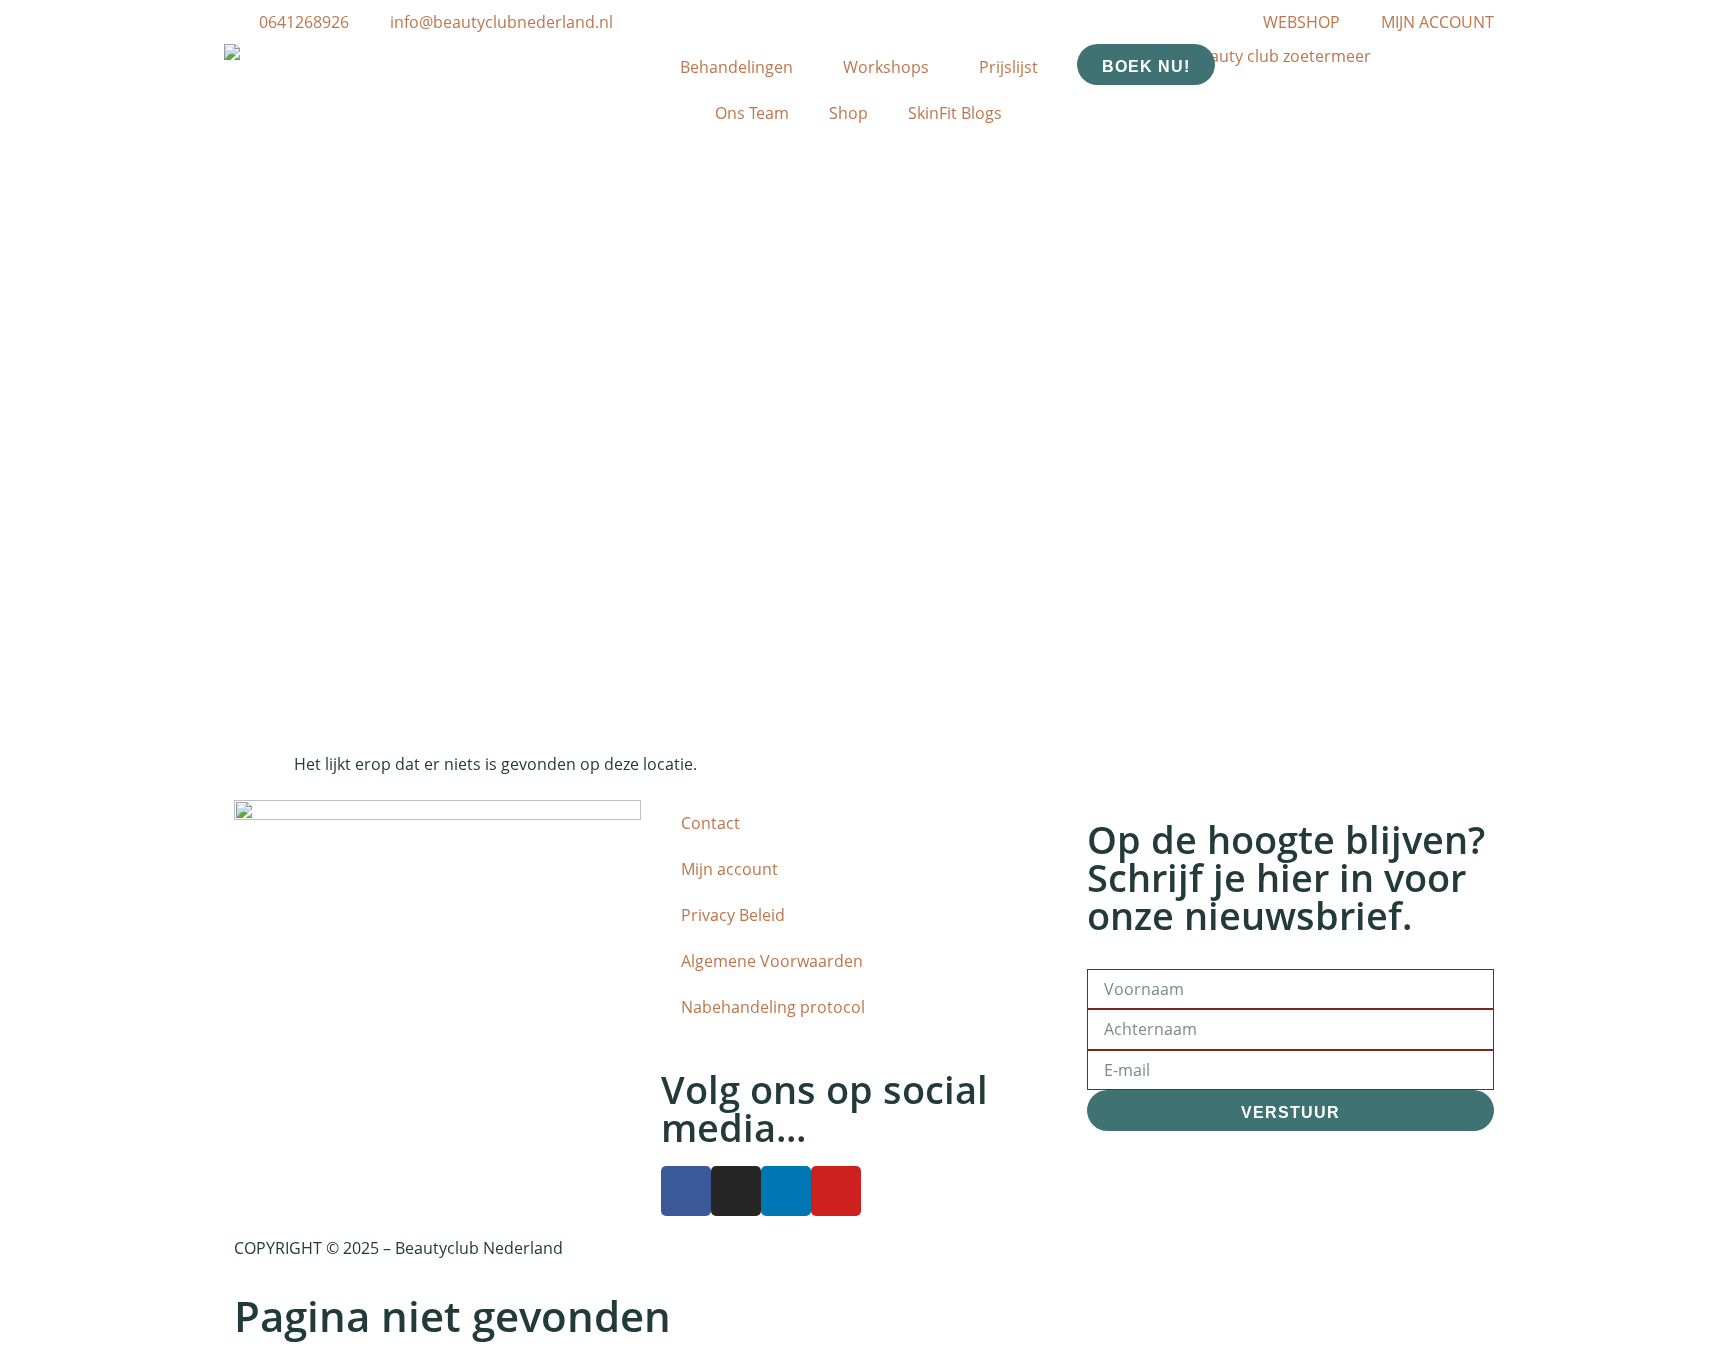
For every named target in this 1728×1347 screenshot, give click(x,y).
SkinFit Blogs (955, 113)
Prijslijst (1008, 67)
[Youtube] (836, 1191)
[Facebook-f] (686, 1191)
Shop (848, 113)
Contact (710, 823)
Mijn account (729, 869)
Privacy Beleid (733, 915)
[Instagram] (736, 1191)
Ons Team (752, 113)
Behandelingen (736, 67)
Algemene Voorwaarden (772, 961)
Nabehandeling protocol (773, 1007)
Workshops (886, 67)
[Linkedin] (786, 1191)
